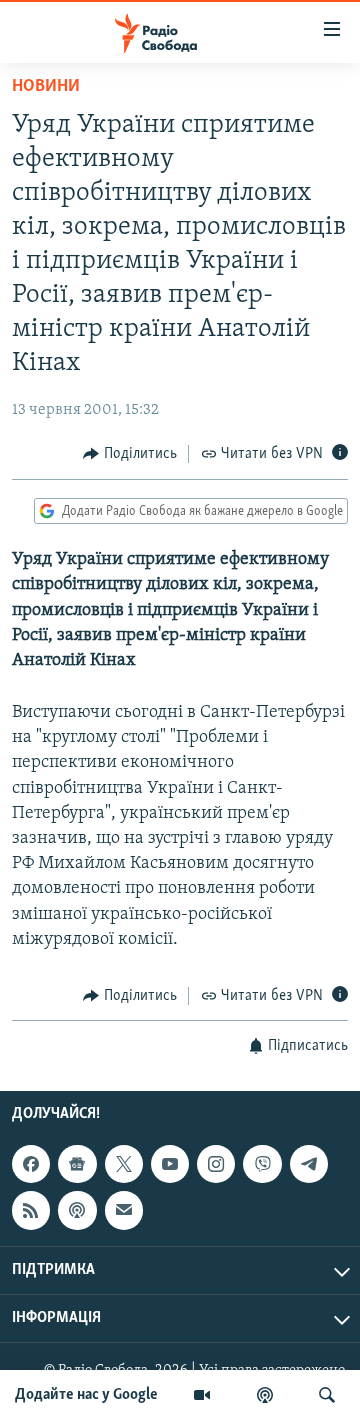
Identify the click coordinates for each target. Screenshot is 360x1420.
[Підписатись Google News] (77, 1164)
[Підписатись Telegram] (309, 1164)
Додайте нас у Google (86, 1395)
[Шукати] (327, 1395)
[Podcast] (77, 1211)
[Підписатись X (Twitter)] (124, 1164)
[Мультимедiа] (202, 1395)
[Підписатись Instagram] (216, 1164)
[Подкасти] (265, 1395)
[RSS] (31, 1211)
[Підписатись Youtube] (170, 1164)
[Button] (130, 454)
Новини (46, 87)
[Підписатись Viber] (262, 1164)
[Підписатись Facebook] (31, 1164)
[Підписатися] (124, 1211)
